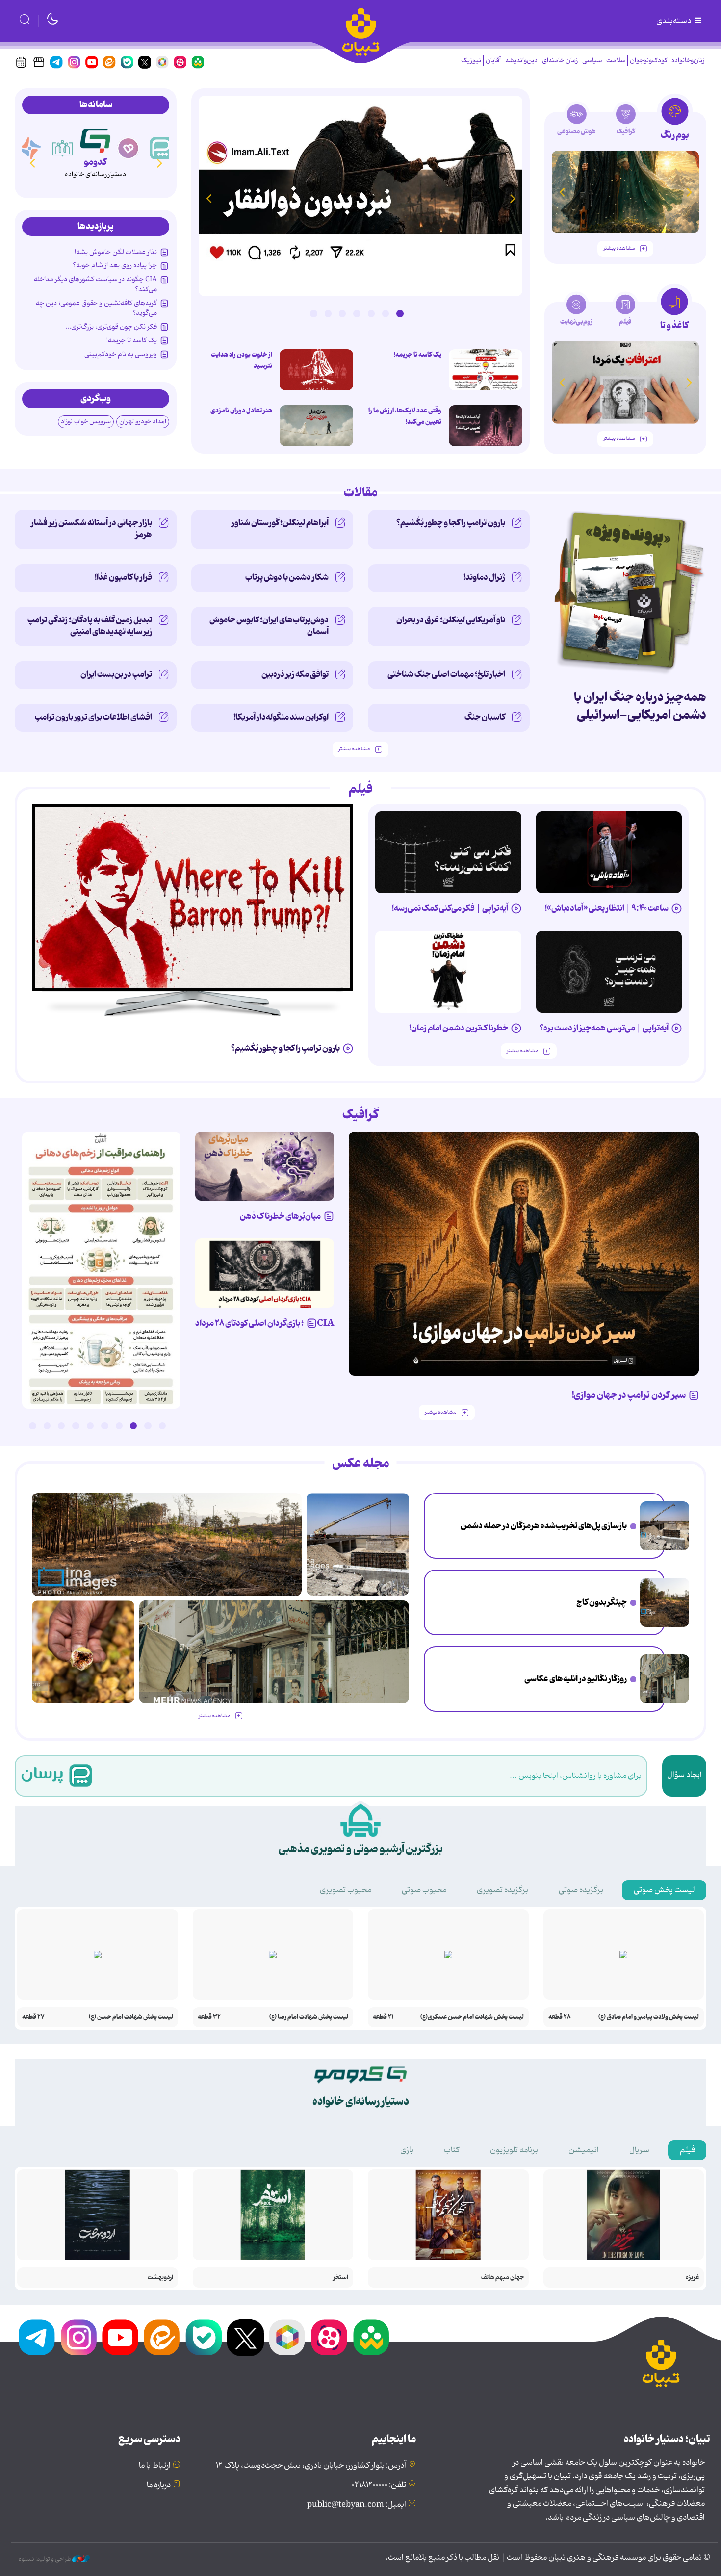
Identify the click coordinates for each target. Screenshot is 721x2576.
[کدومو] (95, 139)
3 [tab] (371, 313)
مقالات (361, 493)
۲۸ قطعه (560, 2017)
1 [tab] (400, 313)
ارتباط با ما (155, 2466)
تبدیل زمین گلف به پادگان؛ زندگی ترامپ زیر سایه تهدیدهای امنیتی (90, 626)
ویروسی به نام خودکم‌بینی (121, 354)
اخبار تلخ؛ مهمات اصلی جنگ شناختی (446, 674)
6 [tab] (328, 313)
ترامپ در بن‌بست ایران (116, 674)
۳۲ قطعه (209, 2017)
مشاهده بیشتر (619, 248)
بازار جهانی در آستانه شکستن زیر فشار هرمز (91, 529)
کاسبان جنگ (485, 717)
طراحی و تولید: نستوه (45, 2559)
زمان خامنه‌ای (560, 61)
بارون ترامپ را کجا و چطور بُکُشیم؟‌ (451, 523)
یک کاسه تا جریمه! (418, 355)
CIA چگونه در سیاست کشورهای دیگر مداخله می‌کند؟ (95, 284)
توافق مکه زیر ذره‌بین (295, 674)
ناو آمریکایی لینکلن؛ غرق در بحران (451, 620)
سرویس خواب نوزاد (86, 422)
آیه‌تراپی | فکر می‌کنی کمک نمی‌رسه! (450, 908)
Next (208, 198)
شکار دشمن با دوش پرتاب (287, 577)
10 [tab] (32, 1426)
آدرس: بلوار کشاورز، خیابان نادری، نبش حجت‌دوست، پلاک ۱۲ (311, 2466)
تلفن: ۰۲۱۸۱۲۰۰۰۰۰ (379, 2485)
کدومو (95, 162)
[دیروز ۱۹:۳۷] (101, 1270)
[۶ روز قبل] (265, 1166)
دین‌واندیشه (521, 61)
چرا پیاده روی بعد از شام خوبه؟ (115, 265)
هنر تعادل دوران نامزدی (241, 411)
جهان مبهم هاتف (502, 2278)
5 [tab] (342, 313)
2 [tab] (386, 313)
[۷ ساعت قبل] (665, 1679)
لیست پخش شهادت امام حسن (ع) (131, 2017)
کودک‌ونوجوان (648, 61)
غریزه (692, 2278)
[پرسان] (161, 148)
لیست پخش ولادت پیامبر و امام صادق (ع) (649, 2017)
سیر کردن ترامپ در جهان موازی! (629, 1395)
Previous (513, 198)
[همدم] (129, 148)
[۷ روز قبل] (265, 1273)
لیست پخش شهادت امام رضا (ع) (309, 2017)
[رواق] (63, 148)
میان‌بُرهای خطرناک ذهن (280, 1216)
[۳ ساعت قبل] (665, 1526)
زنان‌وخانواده (688, 61)
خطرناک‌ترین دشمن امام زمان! (459, 1028)
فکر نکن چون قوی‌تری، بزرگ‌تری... (111, 327)
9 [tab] (47, 1426)
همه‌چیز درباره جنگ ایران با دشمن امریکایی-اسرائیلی (640, 706)
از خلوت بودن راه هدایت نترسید (242, 360)
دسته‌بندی (674, 21)
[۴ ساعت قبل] (665, 1602)
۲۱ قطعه (383, 2017)
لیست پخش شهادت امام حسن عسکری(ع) (472, 2017)
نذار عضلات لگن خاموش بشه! (116, 252)
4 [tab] (357, 313)
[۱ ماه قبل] (625, 382)
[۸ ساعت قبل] (360, 196)
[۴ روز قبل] (625, 192)
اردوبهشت (160, 2278)
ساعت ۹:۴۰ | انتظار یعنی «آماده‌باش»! (607, 908)
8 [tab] (61, 1426)
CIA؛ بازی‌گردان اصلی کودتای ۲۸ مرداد (265, 1323)
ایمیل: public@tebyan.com (357, 2505)
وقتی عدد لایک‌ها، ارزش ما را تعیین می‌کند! (405, 416)
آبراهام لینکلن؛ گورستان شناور (280, 523)
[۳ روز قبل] (609, 852)
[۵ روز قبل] (524, 1254)
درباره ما (159, 2485)
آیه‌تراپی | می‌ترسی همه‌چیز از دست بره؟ (604, 1028)
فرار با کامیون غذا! (123, 577)
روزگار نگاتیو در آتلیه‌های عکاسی (576, 1679)
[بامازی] (30, 148)
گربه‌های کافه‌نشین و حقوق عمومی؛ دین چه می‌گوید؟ (96, 308)
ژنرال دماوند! (484, 577)
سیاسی (592, 61)
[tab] (675, 122)
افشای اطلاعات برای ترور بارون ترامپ (93, 717)
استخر (341, 2278)
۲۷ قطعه (33, 2017)
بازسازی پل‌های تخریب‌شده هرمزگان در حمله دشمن (544, 1526)
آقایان (493, 61)
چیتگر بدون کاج (602, 1602)
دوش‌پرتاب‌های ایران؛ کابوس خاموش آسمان (269, 626)
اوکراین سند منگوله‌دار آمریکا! (281, 717)
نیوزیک (471, 61)
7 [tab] (313, 313)
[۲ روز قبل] (486, 370)
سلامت (616, 61)
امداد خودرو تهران (143, 422)
